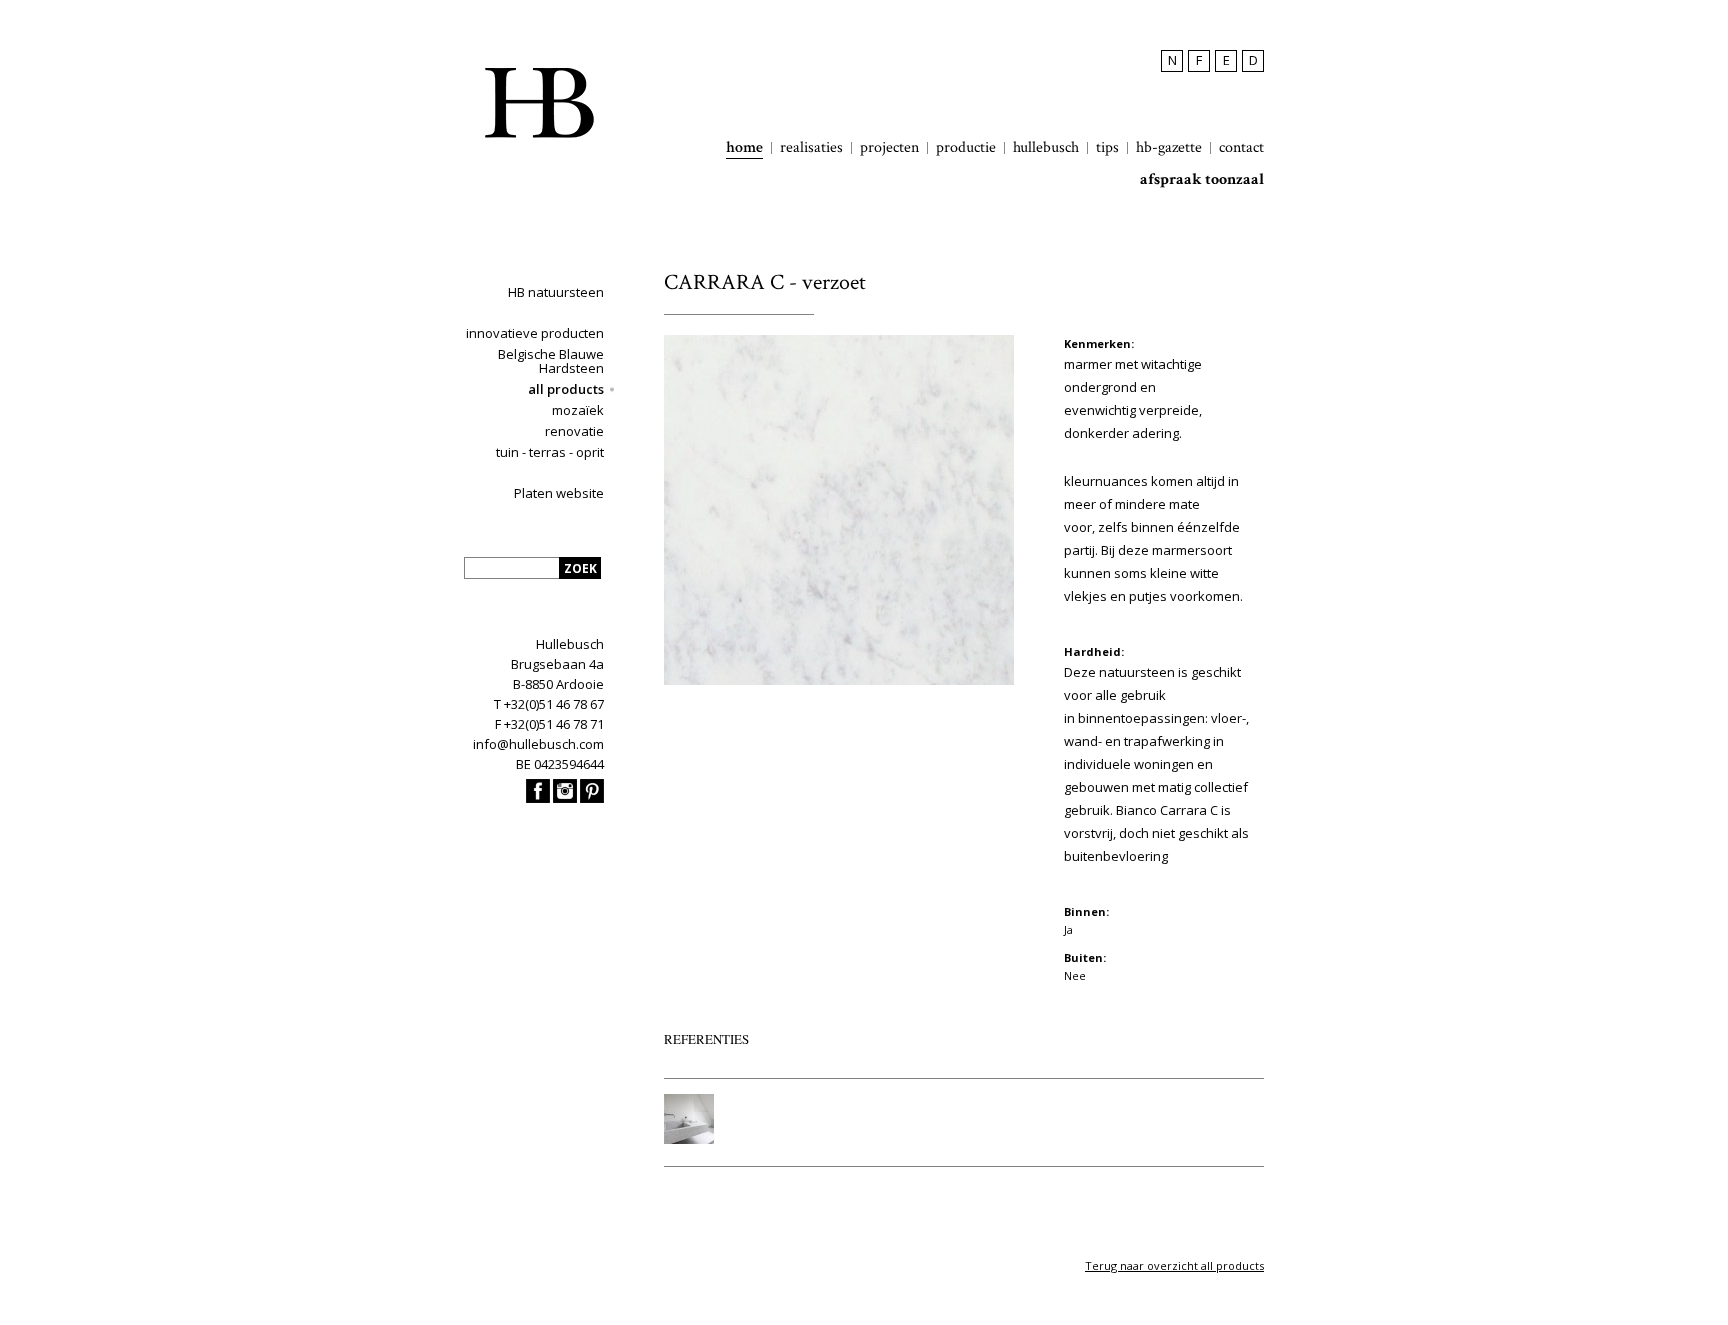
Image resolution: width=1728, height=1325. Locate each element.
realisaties (811, 148)
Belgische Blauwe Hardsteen (551, 361)
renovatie (574, 431)
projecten (889, 148)
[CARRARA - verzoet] (689, 1139)
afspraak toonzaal (1202, 180)
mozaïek (578, 410)
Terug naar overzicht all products (1174, 1265)
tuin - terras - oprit (550, 452)
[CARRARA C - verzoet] (839, 680)
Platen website (559, 493)
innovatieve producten (535, 333)
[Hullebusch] (539, 103)
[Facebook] (538, 798)
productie (966, 148)
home (744, 148)
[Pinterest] (592, 798)
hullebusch (1046, 148)
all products (566, 389)
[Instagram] (565, 798)
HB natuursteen (556, 292)
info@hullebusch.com (538, 744)
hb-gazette (1169, 148)
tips (1107, 148)
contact (1241, 148)
